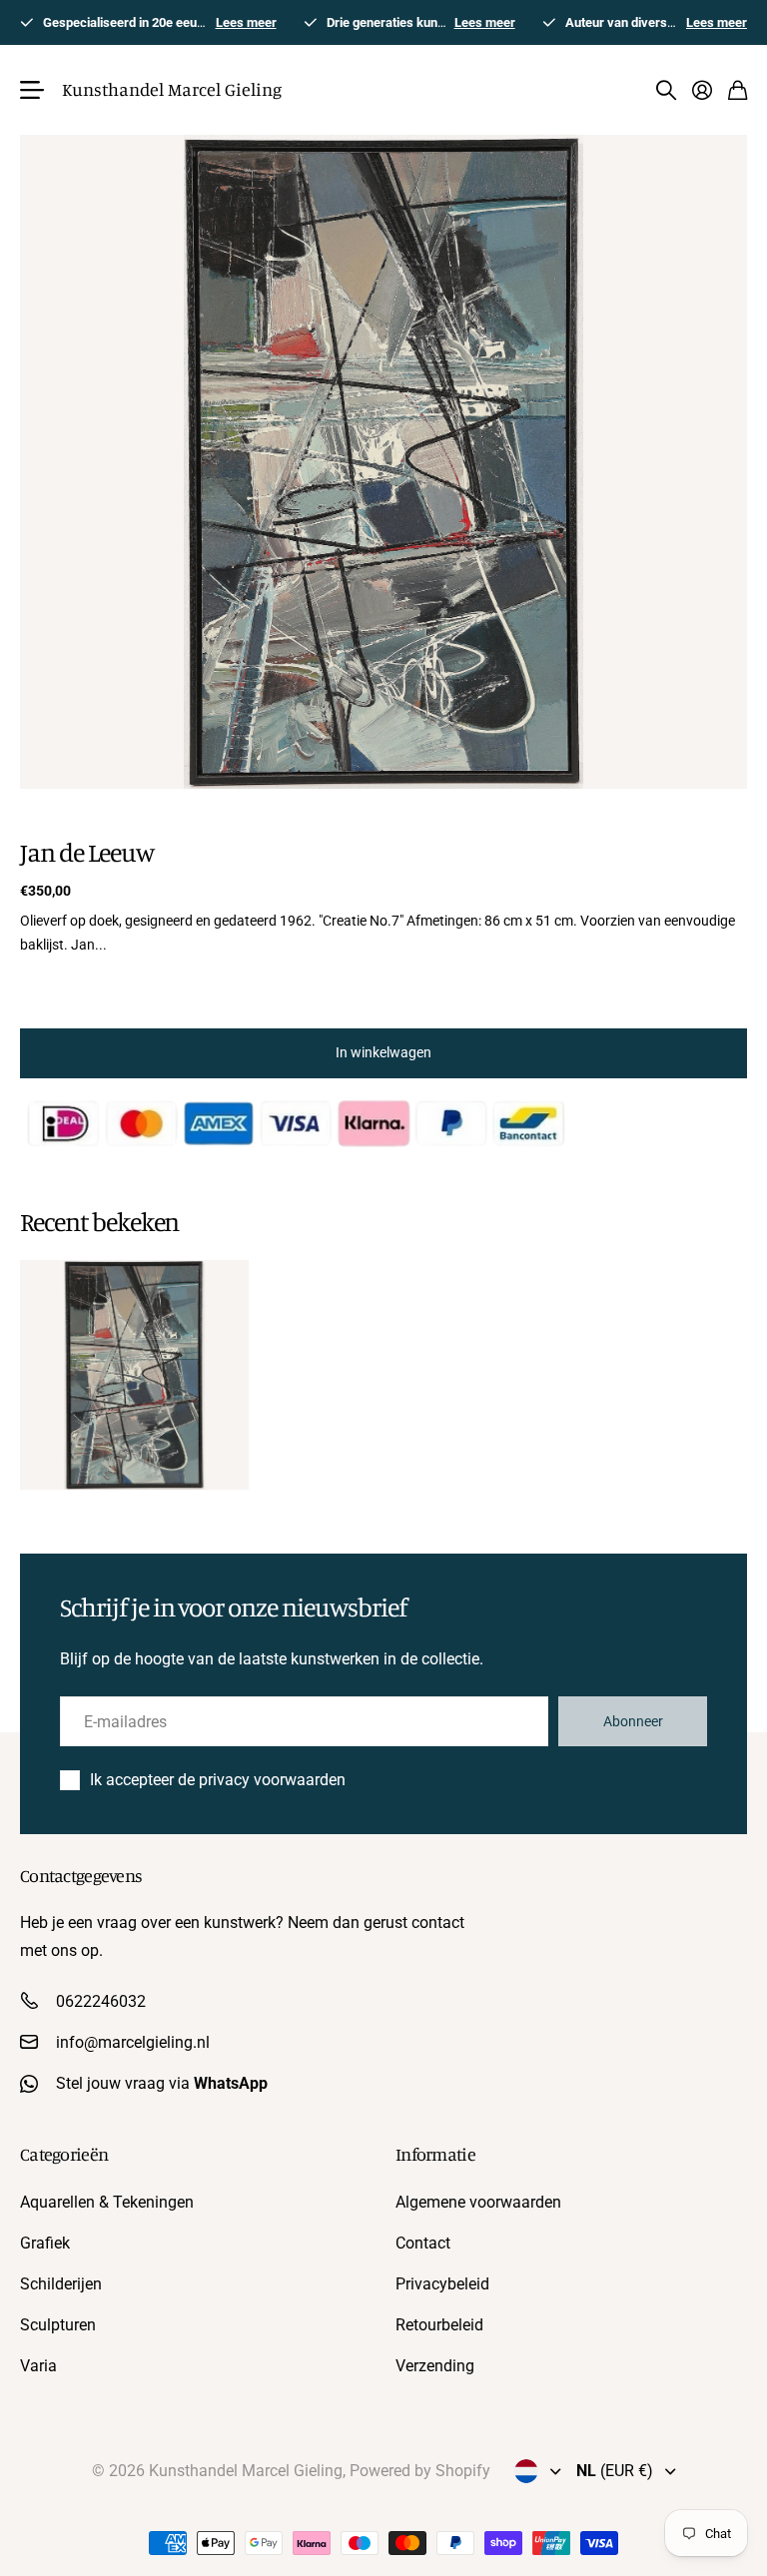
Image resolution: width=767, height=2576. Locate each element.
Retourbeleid (439, 2325)
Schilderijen (61, 2284)
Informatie (435, 2154)
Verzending (435, 2366)
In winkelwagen (383, 1052)
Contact (423, 2243)
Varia (38, 2366)
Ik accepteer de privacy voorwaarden (218, 1780)
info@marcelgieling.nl (133, 2042)
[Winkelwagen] (738, 90)
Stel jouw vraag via (162, 2083)
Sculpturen (58, 2325)
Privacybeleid (442, 2284)
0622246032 (101, 2001)
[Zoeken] (666, 90)
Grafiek (45, 2243)
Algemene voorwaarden (478, 2202)
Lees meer (246, 22)
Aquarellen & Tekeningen (107, 2202)
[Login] (702, 90)
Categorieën (64, 2154)
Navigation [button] (31, 90)
